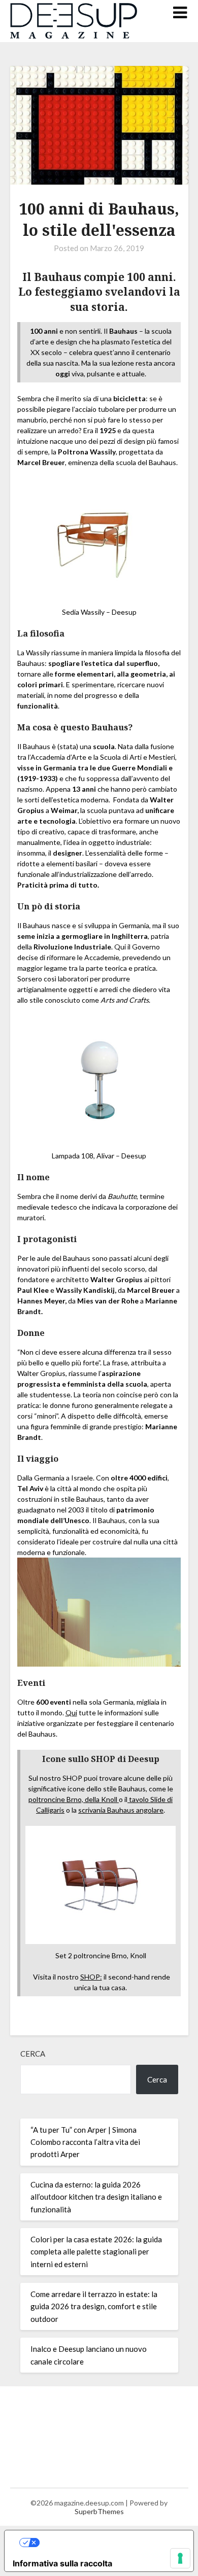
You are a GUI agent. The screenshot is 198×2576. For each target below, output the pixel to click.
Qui (71, 1713)
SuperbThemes (99, 2511)
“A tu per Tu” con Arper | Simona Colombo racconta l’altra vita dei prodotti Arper (85, 2142)
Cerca (33, 2054)
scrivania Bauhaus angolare (121, 1810)
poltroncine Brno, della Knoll (74, 1799)
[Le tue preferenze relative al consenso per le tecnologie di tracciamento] (180, 2558)
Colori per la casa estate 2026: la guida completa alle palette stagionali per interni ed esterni (96, 2252)
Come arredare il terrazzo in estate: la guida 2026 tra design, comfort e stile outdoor (94, 2306)
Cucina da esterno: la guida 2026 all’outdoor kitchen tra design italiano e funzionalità (96, 2197)
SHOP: (91, 1977)
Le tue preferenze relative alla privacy (109, 2543)
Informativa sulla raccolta (62, 2563)
